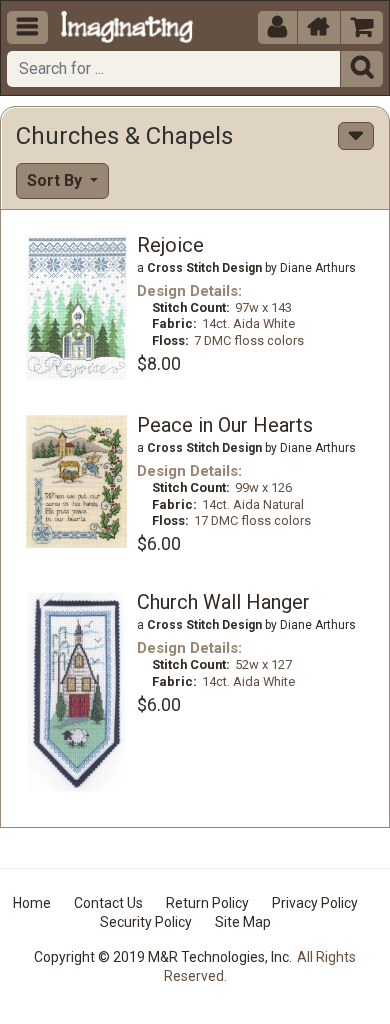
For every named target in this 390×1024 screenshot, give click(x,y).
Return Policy (207, 903)
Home (32, 903)
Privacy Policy (315, 903)
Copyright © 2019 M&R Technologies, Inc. (163, 957)
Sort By (56, 180)
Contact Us (108, 903)
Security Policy (146, 922)
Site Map (243, 922)
